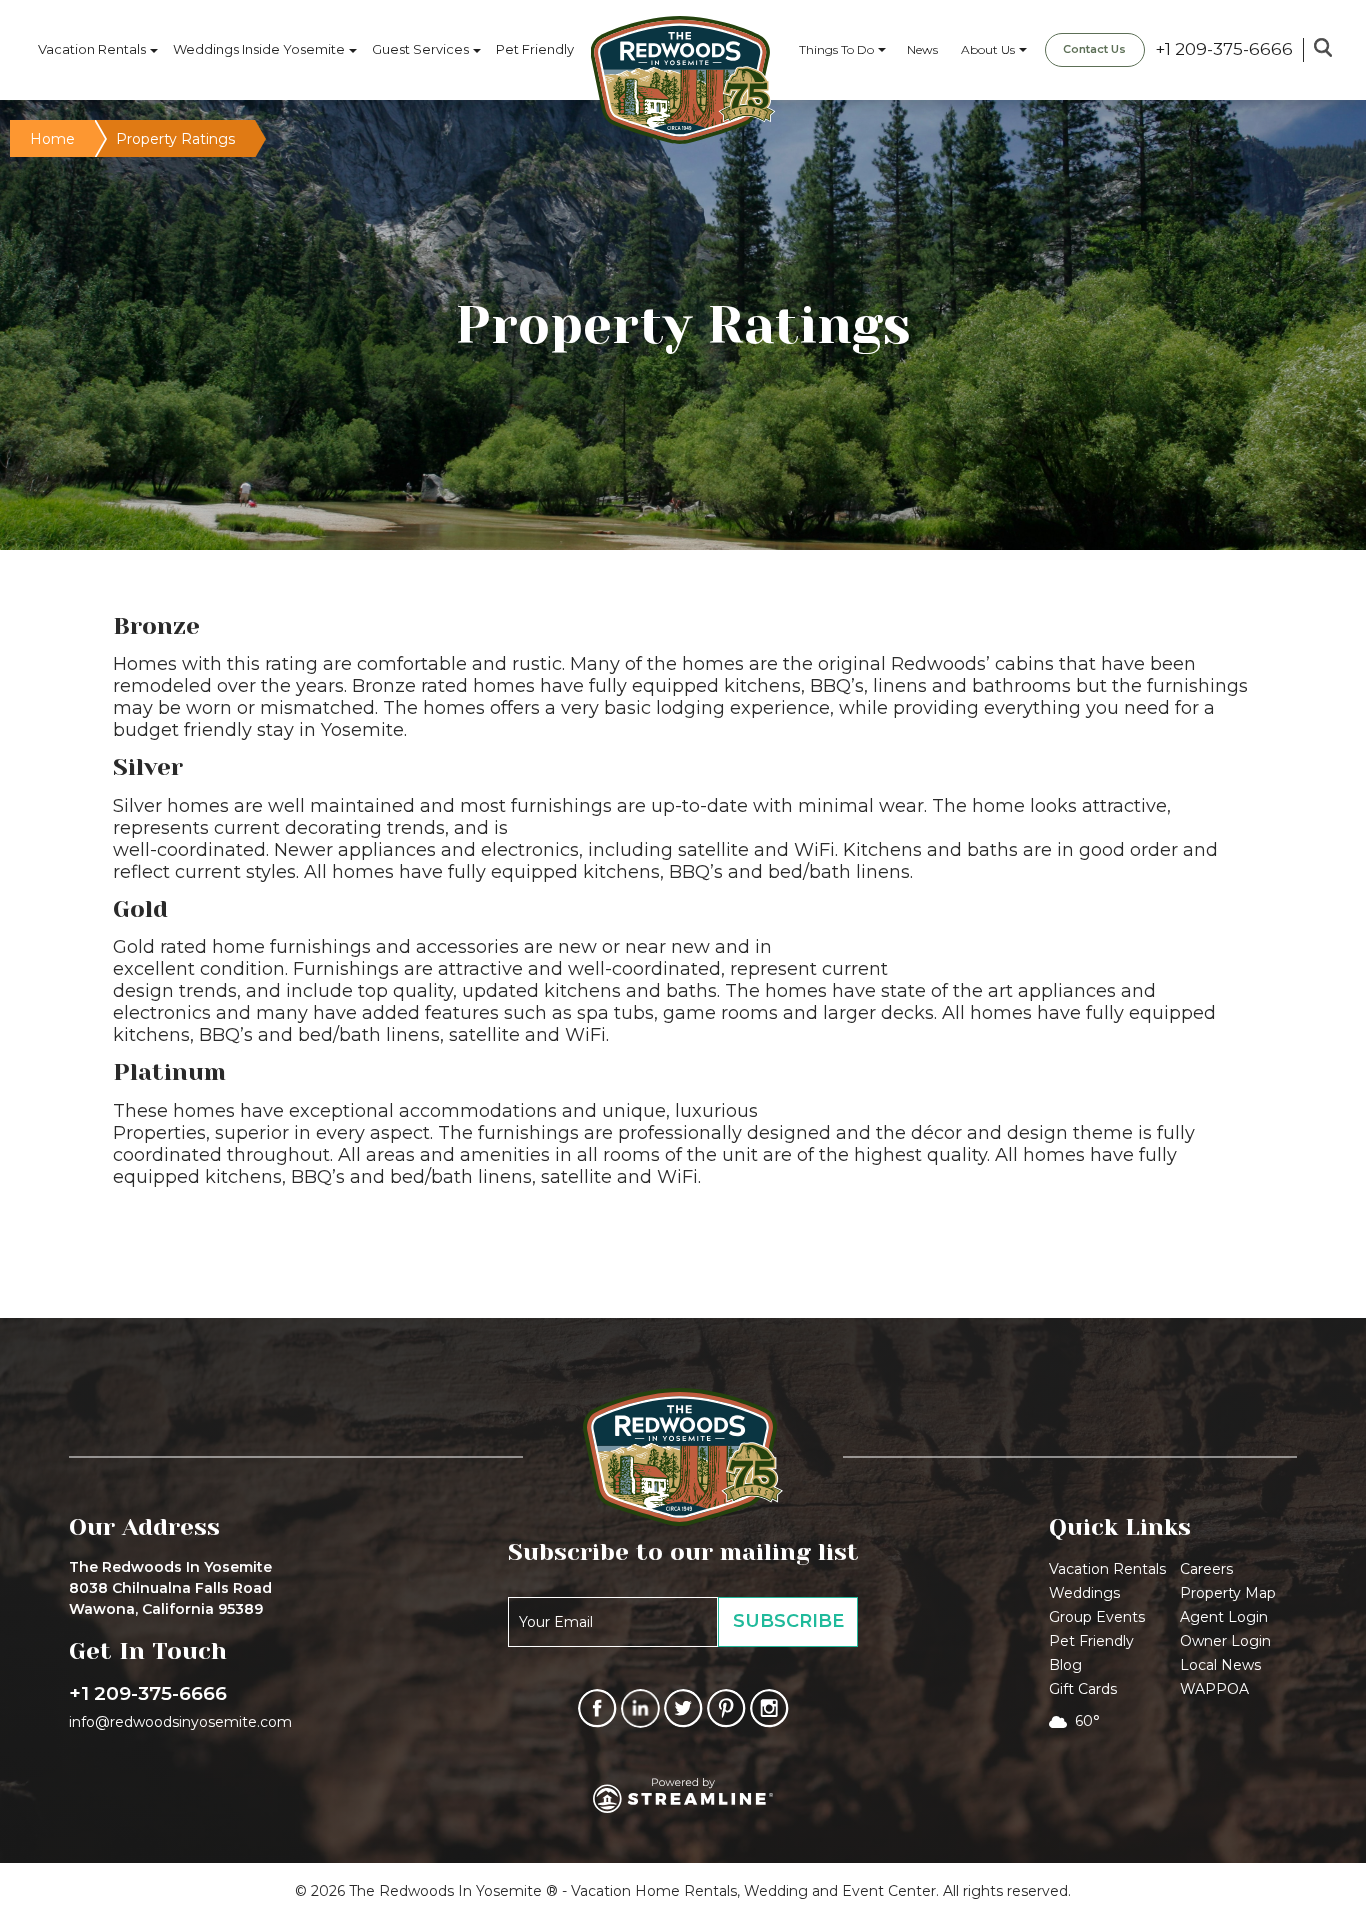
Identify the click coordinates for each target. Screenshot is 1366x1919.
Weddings (1084, 1593)
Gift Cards (1083, 1689)
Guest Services (420, 49)
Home (52, 139)
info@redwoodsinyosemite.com (180, 1722)
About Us (988, 49)
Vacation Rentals (92, 49)
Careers (1206, 1569)
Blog (1065, 1665)
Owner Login (1225, 1641)
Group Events (1097, 1617)
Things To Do (836, 49)
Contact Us (1094, 49)
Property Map (1228, 1593)
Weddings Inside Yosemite (259, 49)
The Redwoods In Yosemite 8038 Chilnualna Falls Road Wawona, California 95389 (170, 1588)
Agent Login (1224, 1617)
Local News (1220, 1665)
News (922, 49)
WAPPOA (1214, 1689)
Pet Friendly (535, 49)
